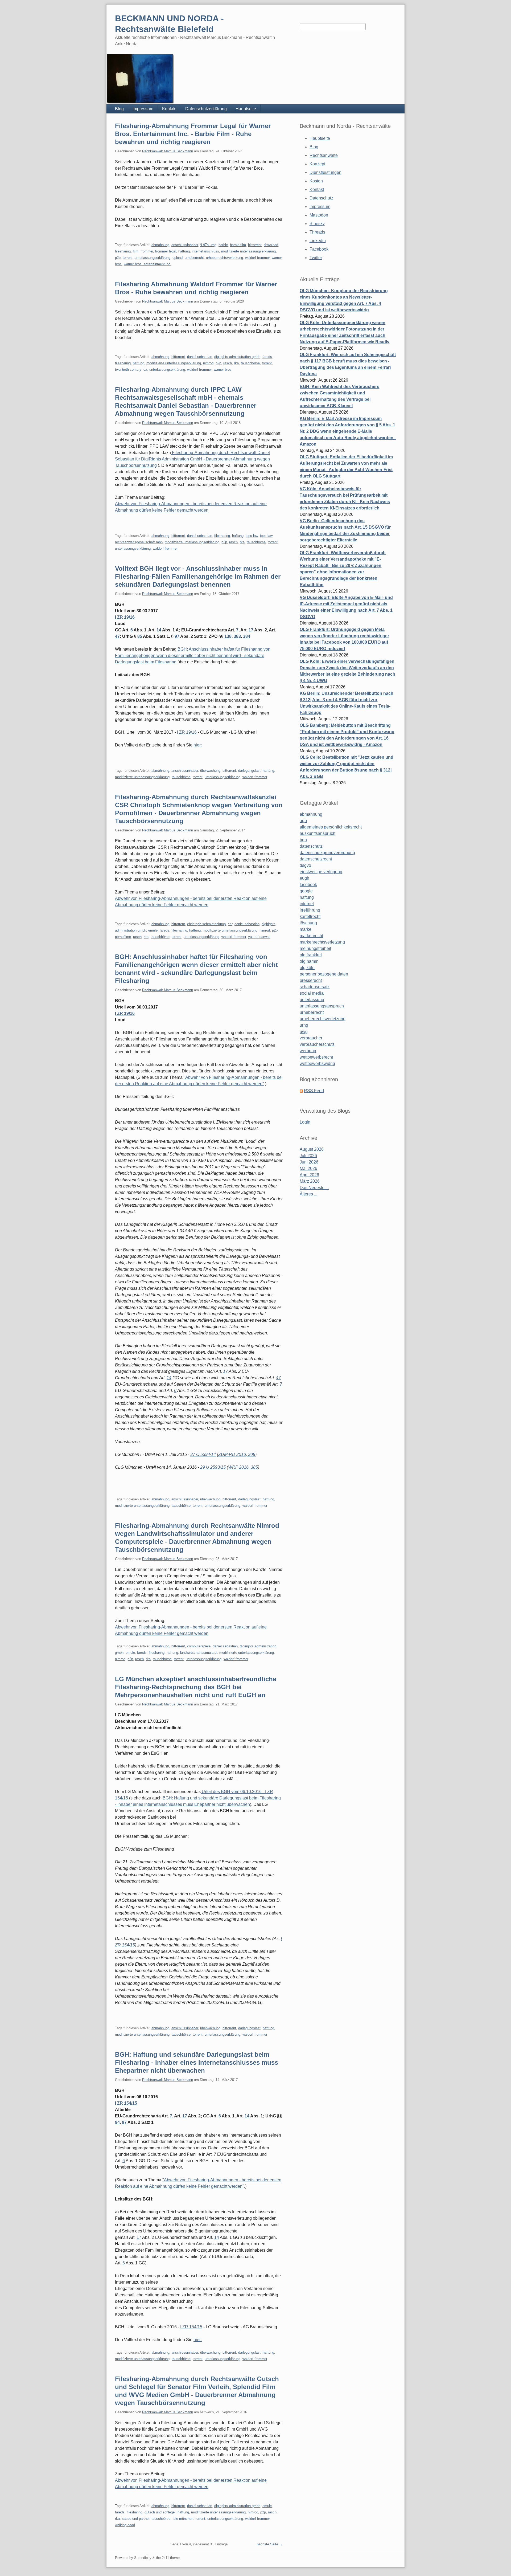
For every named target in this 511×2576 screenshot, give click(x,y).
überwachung (210, 771)
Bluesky (317, 224)
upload (178, 258)
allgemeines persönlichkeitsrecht (331, 827)
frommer (147, 251)
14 (159, 630)
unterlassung (312, 1000)
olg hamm (309, 961)
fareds (267, 357)
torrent (128, 258)
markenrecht (311, 936)
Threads (317, 232)
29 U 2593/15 (213, 1467)
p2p (118, 258)
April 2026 (309, 1175)
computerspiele (199, 1646)
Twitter (316, 258)
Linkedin (318, 241)
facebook (308, 885)
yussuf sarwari (259, 937)
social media (312, 993)
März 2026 (310, 1181)
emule (153, 930)
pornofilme (123, 937)
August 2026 (312, 1149)
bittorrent (255, 245)
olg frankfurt (311, 955)
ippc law (252, 536)
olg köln (307, 968)
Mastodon (319, 215)
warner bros (223, 370)
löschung (308, 923)
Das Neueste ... (314, 1188)
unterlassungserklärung (153, 258)
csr (230, 924)
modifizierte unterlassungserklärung (248, 251)
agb (303, 821)
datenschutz (311, 846)
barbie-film (238, 245)
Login (305, 1122)
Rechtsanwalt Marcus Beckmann (168, 151)
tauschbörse (250, 363)
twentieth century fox (131, 370)
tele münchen (183, 2519)
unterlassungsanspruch (322, 1006)
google (306, 891)
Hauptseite (246, 109)
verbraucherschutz (317, 1044)
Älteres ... (308, 1194)
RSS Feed (314, 1091)
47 (117, 636)
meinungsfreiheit (315, 948)
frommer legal (166, 251)
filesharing (123, 251)
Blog (119, 109)
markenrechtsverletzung (322, 942)
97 (177, 636)
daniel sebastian (200, 357)
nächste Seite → (270, 2544)
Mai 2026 (308, 1168)
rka (236, 363)
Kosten (316, 181)
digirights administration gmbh (237, 357)
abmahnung (160, 245)
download (271, 245)
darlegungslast (249, 771)
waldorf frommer (257, 258)
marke (306, 929)
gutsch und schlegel (160, 2512)
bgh (303, 840)
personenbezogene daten (324, 974)
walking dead (125, 2525)
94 (117, 2122)
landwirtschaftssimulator (199, 1653)
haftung (184, 251)
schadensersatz (315, 987)
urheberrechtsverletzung (224, 258)
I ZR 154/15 (126, 2103)
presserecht (311, 980)
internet (307, 904)
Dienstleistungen (325, 172)
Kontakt (169, 109)
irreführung (310, 910)
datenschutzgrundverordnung (327, 853)
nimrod (208, 363)
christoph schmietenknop (206, 924)
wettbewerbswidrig (317, 1064)
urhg (304, 1025)
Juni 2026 (309, 1162)
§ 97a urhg (208, 245)
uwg (304, 1032)
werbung (308, 1051)
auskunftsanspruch (318, 833)
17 (251, 630)
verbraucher (311, 1038)
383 (237, 636)
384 (247, 636)
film (136, 251)
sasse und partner (136, 2519)
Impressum (143, 109)
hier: (198, 745)
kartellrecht (310, 916)
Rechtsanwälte (324, 155)
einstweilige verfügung (321, 872)
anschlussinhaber (185, 245)
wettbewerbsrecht (316, 1057)
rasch (228, 363)
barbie (223, 245)
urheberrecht (194, 258)
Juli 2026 (308, 1156)
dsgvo (305, 865)
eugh (304, 878)
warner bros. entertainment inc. (148, 264)
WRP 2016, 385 (243, 1467)
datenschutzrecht (316, 859)
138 (228, 636)
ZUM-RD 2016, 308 (237, 1454)
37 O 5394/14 (203, 1454)
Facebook (319, 249)
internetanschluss (205, 251)
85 (140, 636)
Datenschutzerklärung (206, 109)
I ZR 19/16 (125, 617)
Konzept (317, 164)
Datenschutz (321, 198)
